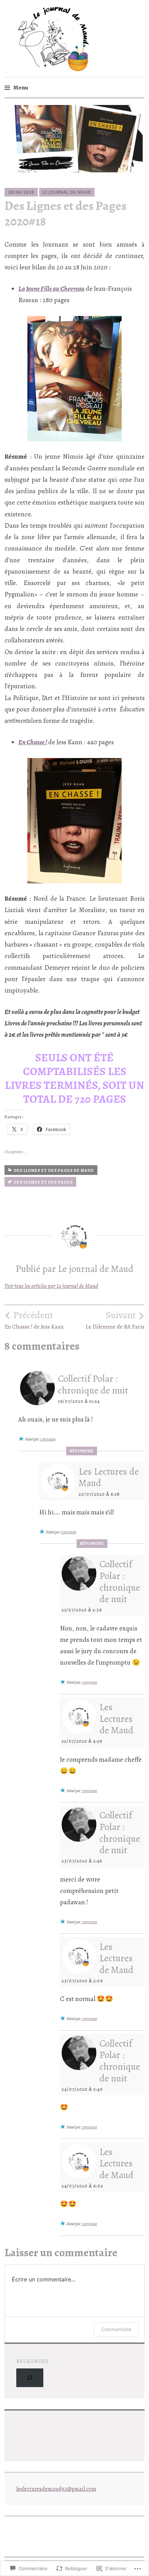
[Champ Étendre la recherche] (30, 2378)
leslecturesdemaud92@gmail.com (56, 2489)
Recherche (33, 2361)
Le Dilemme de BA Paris (115, 1320)
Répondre (82, 1451)
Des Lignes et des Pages (43, 1182)
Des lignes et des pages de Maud (54, 1170)
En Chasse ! (33, 742)
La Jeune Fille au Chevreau (51, 289)
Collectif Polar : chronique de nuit (93, 1385)
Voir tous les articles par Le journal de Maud (51, 1286)
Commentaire (116, 2329)
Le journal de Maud (67, 192)
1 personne (47, 1439)
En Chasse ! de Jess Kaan (34, 1320)
